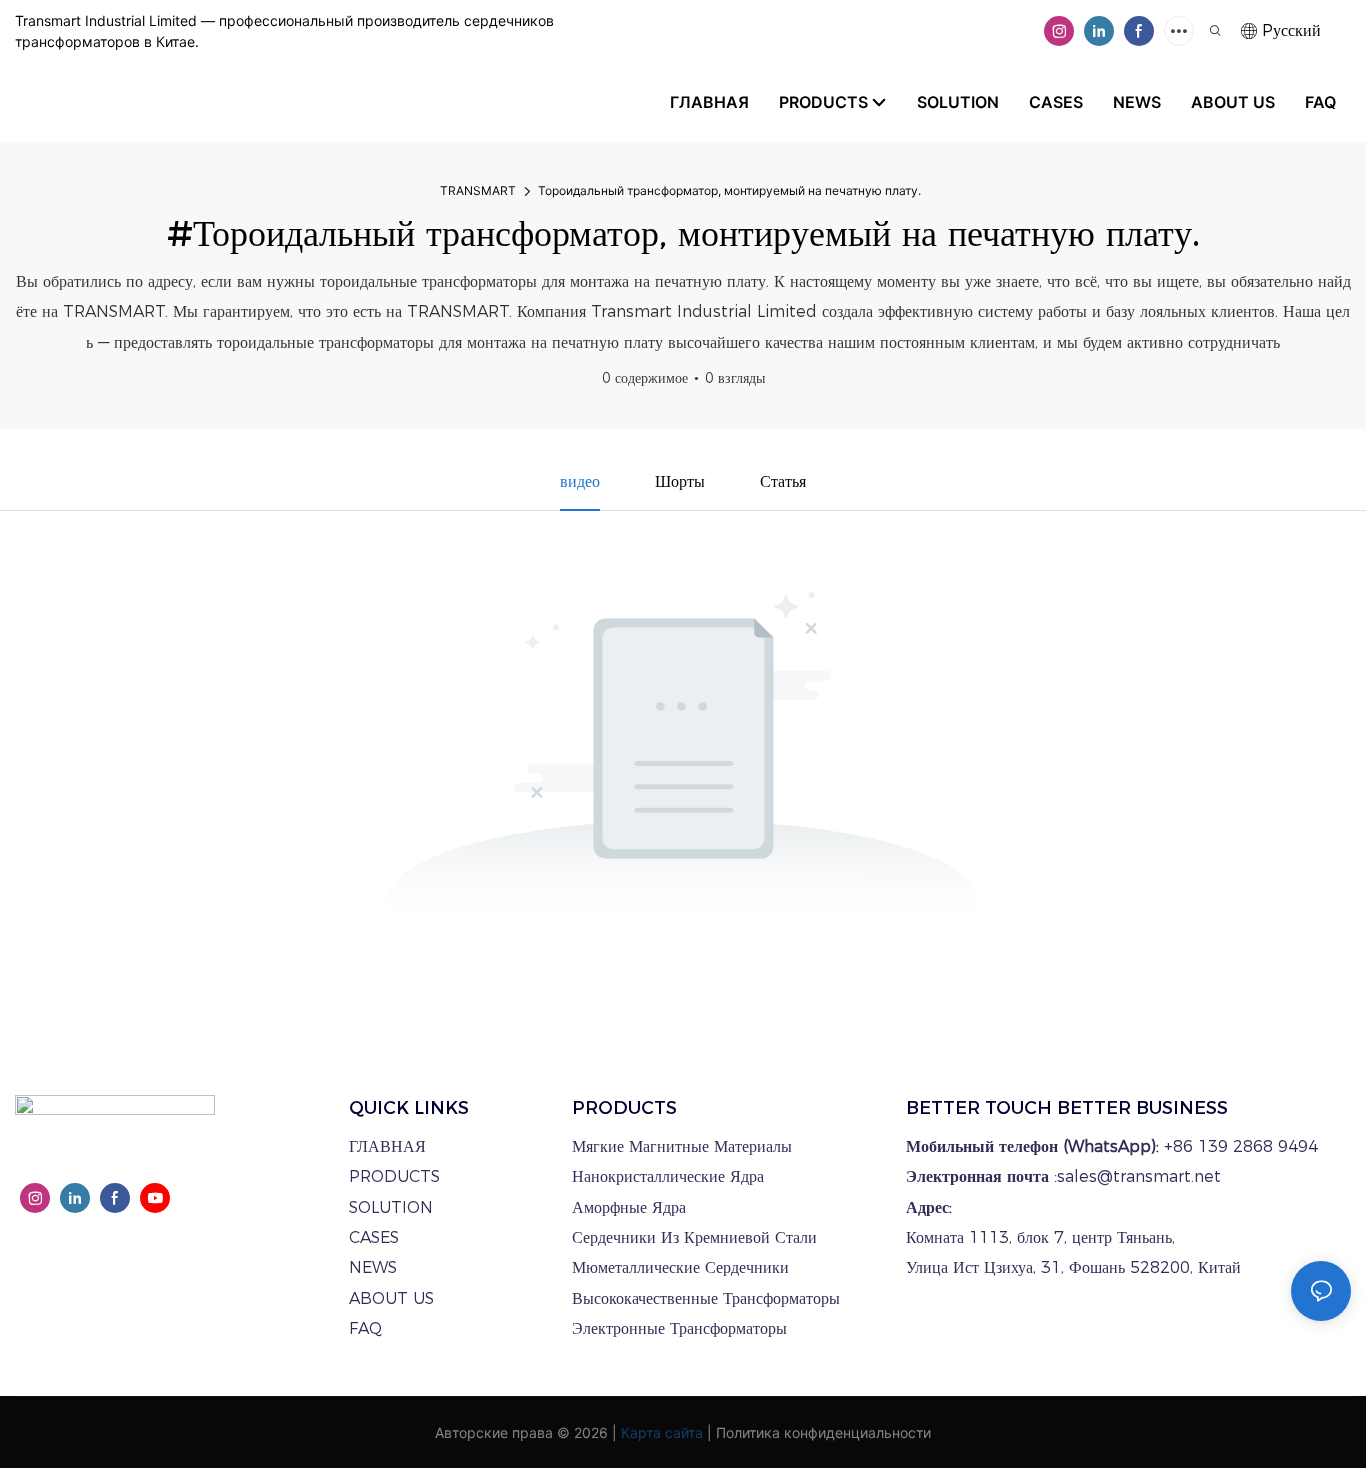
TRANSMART (478, 190)
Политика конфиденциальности (823, 1432)
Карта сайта (662, 1432)
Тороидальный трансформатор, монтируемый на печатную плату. (729, 190)
